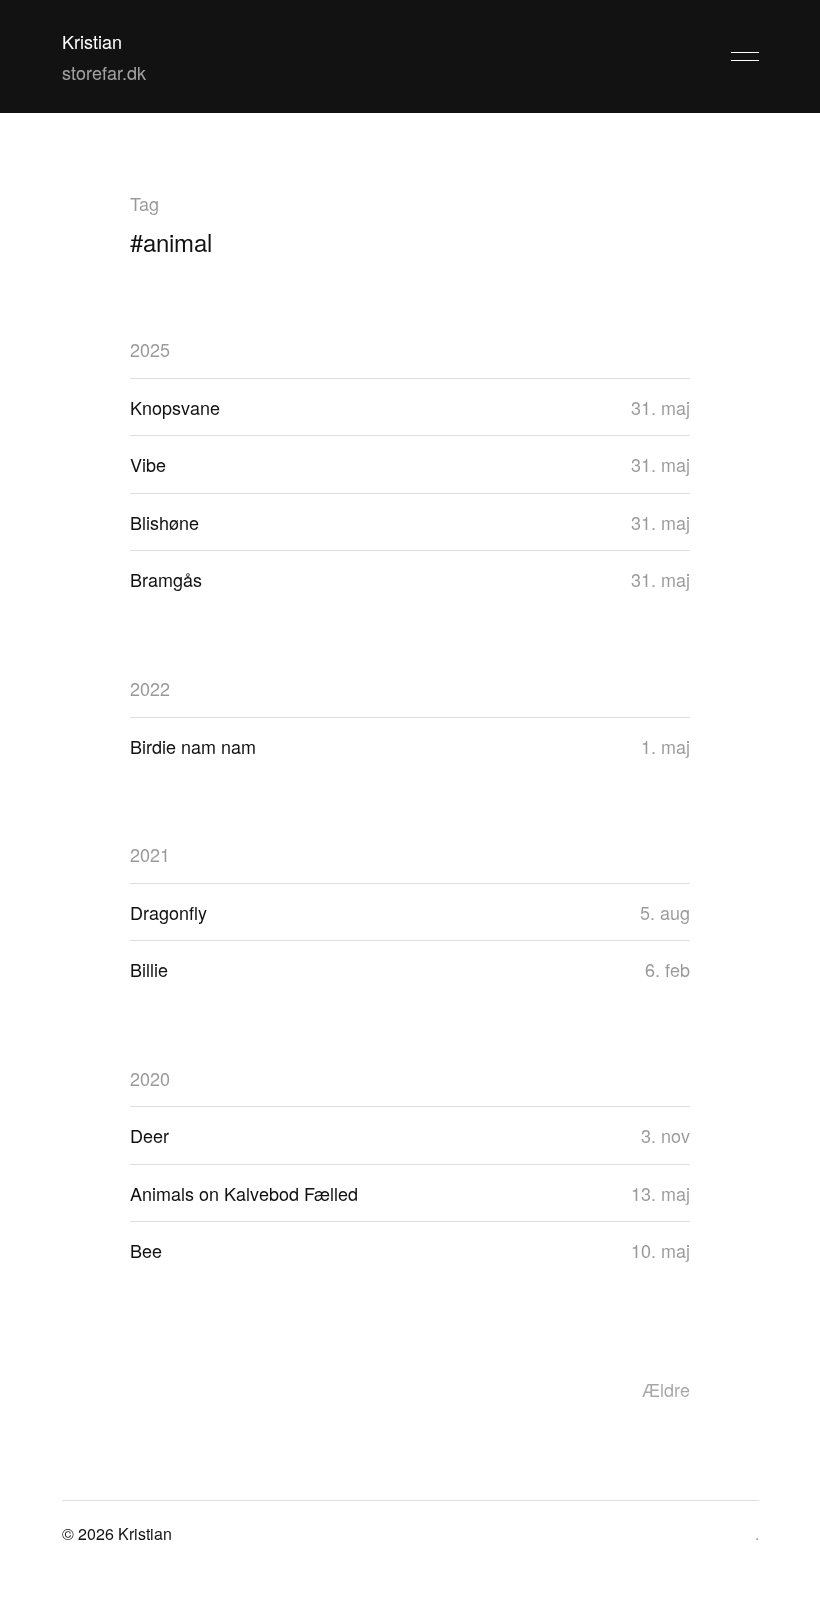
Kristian (92, 41)
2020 (150, 1078)
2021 (150, 854)
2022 (150, 688)
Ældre (666, 1389)
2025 (150, 349)
